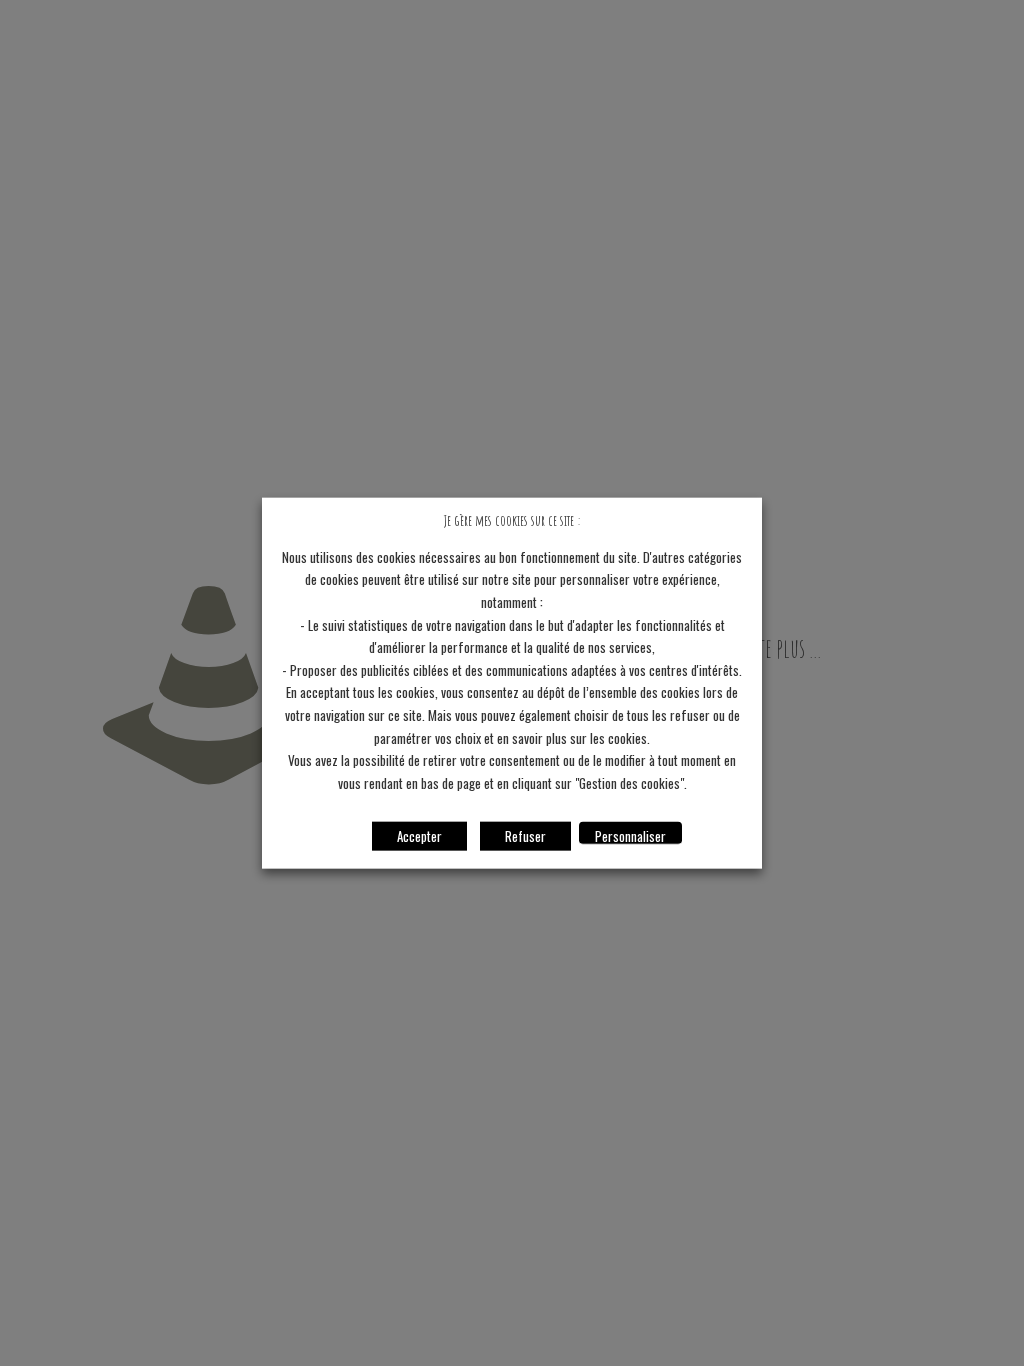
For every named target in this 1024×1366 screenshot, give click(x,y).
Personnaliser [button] (630, 834)
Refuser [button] (525, 835)
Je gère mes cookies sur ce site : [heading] (512, 520)
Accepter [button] (419, 835)
